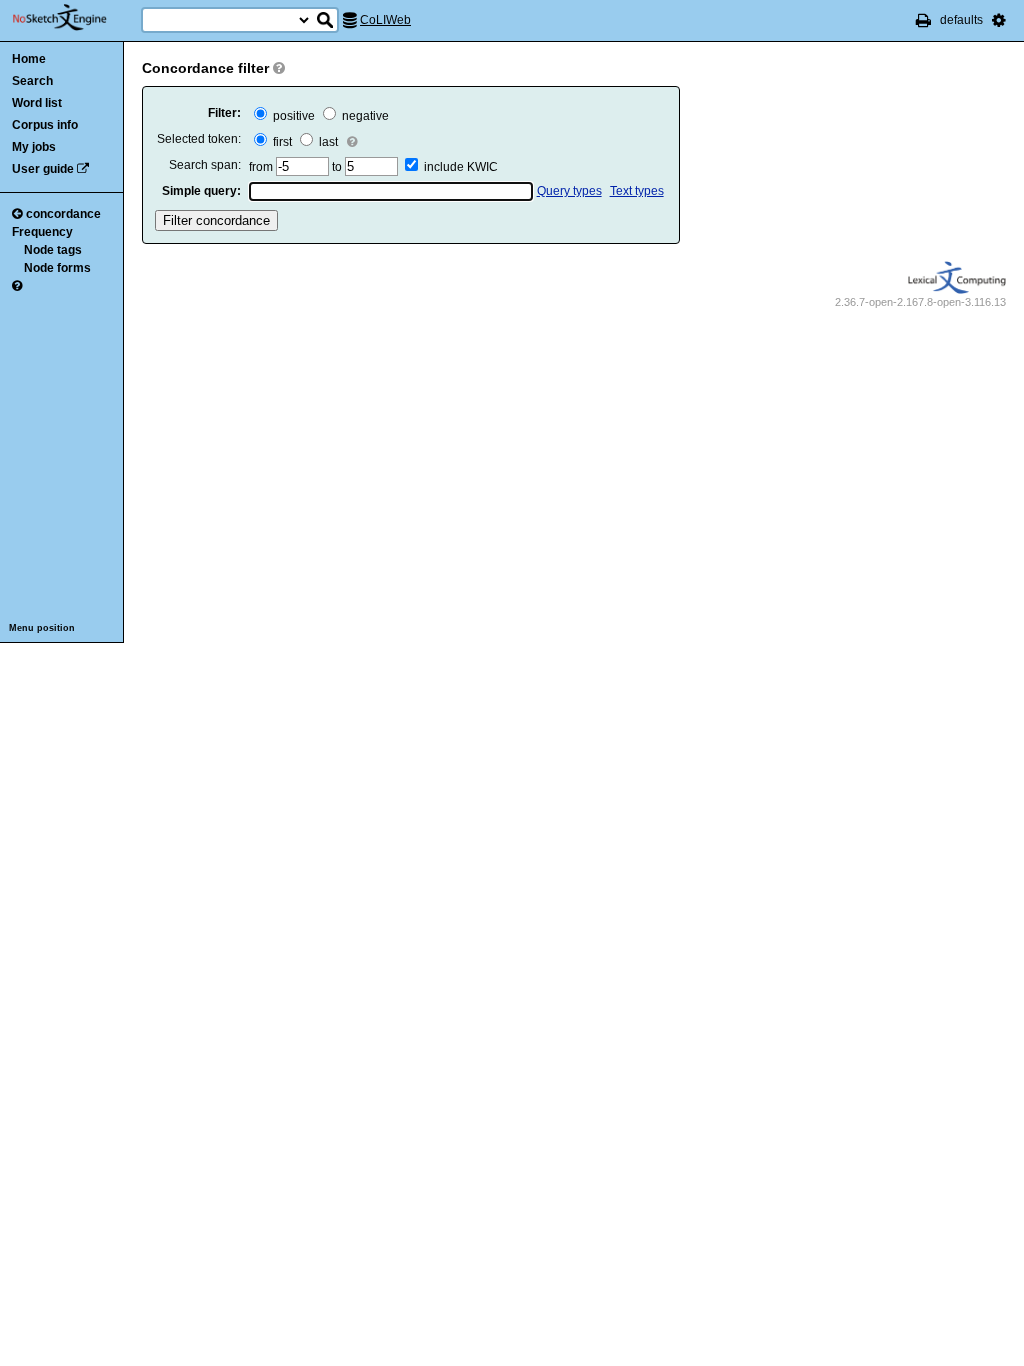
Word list (37, 103)
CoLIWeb (385, 20)
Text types (637, 191)
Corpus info (45, 125)
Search (32, 81)
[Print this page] (923, 20)
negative (364, 116)
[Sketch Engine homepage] (74, 18)
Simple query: (201, 191)
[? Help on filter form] (279, 68)
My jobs (34, 147)
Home (29, 59)
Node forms (57, 268)
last (327, 142)
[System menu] (999, 20)
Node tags (53, 250)
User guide (43, 169)
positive (292, 116)
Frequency (42, 232)
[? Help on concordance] (17, 286)
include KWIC (461, 167)
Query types (569, 191)
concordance (63, 214)
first (281, 142)
